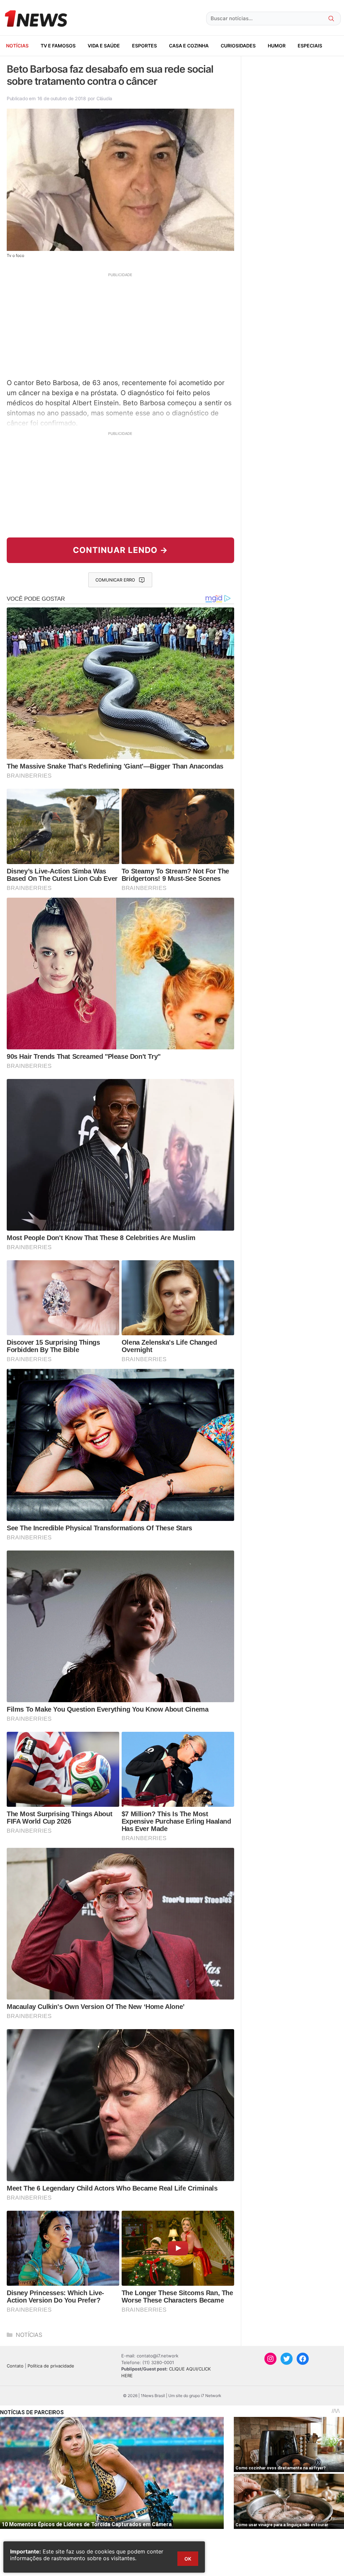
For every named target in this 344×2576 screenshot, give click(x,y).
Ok (188, 2559)
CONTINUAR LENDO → (120, 550)
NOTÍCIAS (17, 46)
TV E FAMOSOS (58, 46)
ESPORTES (144, 46)
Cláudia (104, 98)
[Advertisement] (120, 325)
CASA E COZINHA (189, 46)
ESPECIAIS (310, 46)
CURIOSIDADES (238, 46)
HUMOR (277, 46)
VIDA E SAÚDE (104, 46)
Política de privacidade (51, 2366)
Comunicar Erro (115, 580)
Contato (15, 2366)
